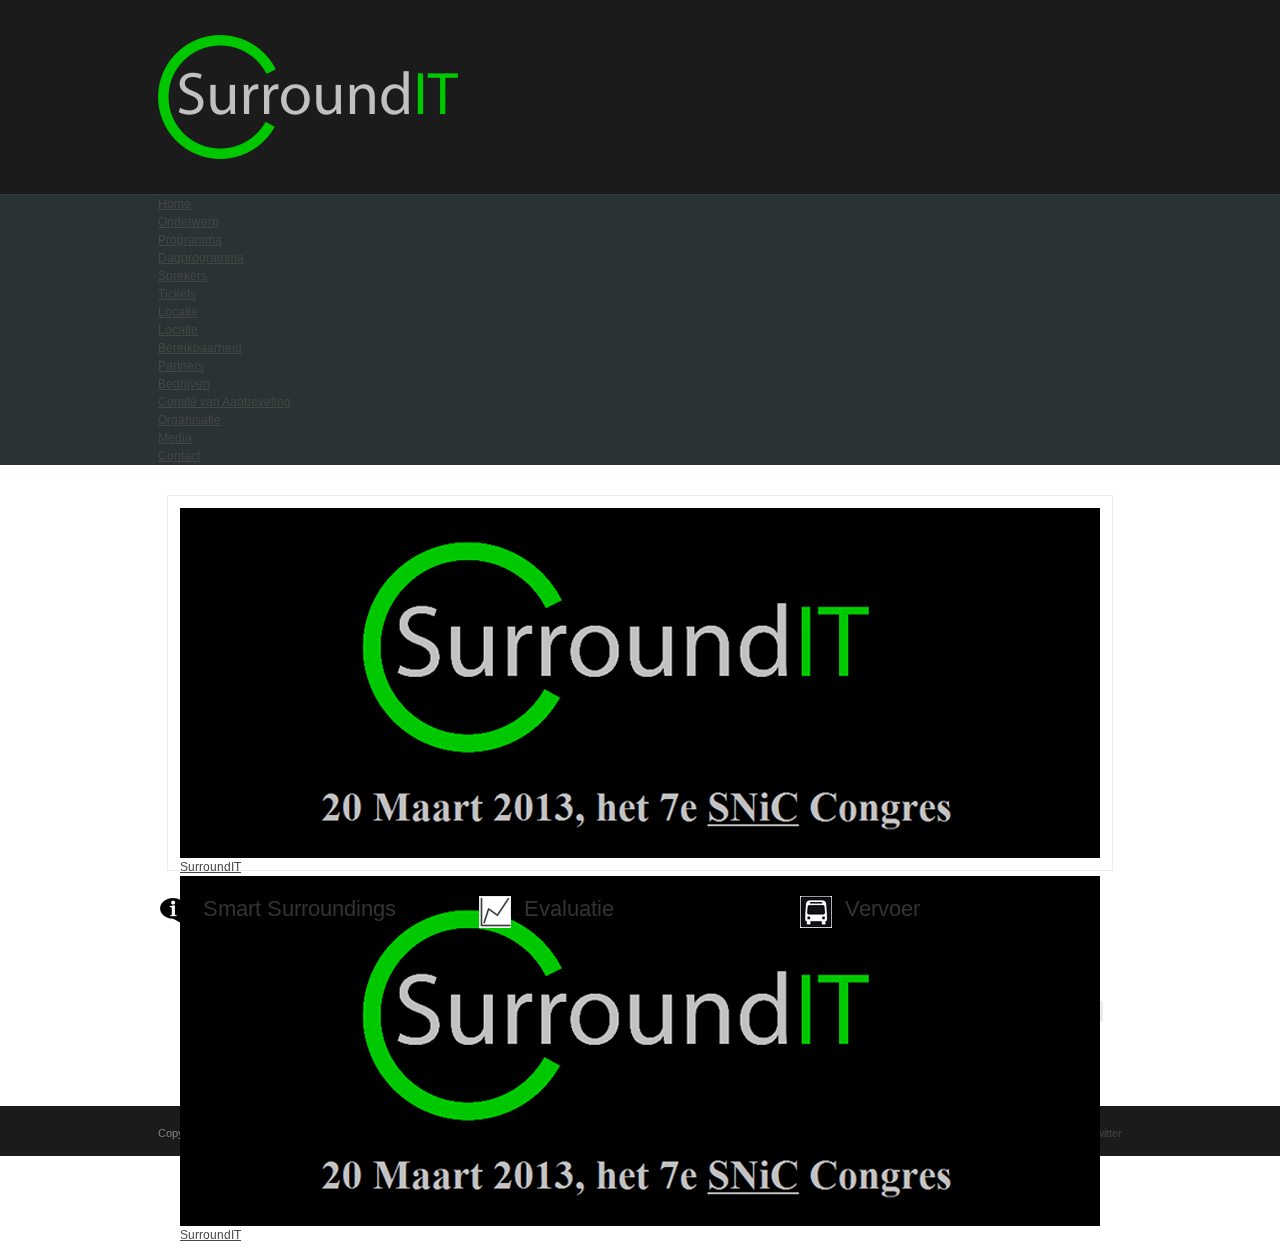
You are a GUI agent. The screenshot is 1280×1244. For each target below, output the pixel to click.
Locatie (178, 312)
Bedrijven (184, 384)
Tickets (177, 294)
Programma (190, 240)
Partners (181, 366)
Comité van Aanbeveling (224, 402)
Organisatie (189, 420)
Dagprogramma (201, 258)
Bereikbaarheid (200, 348)
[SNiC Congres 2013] (308, 155)
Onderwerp (188, 222)
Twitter (1106, 1133)
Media (175, 438)
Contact (179, 456)
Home (174, 204)
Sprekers (182, 276)
